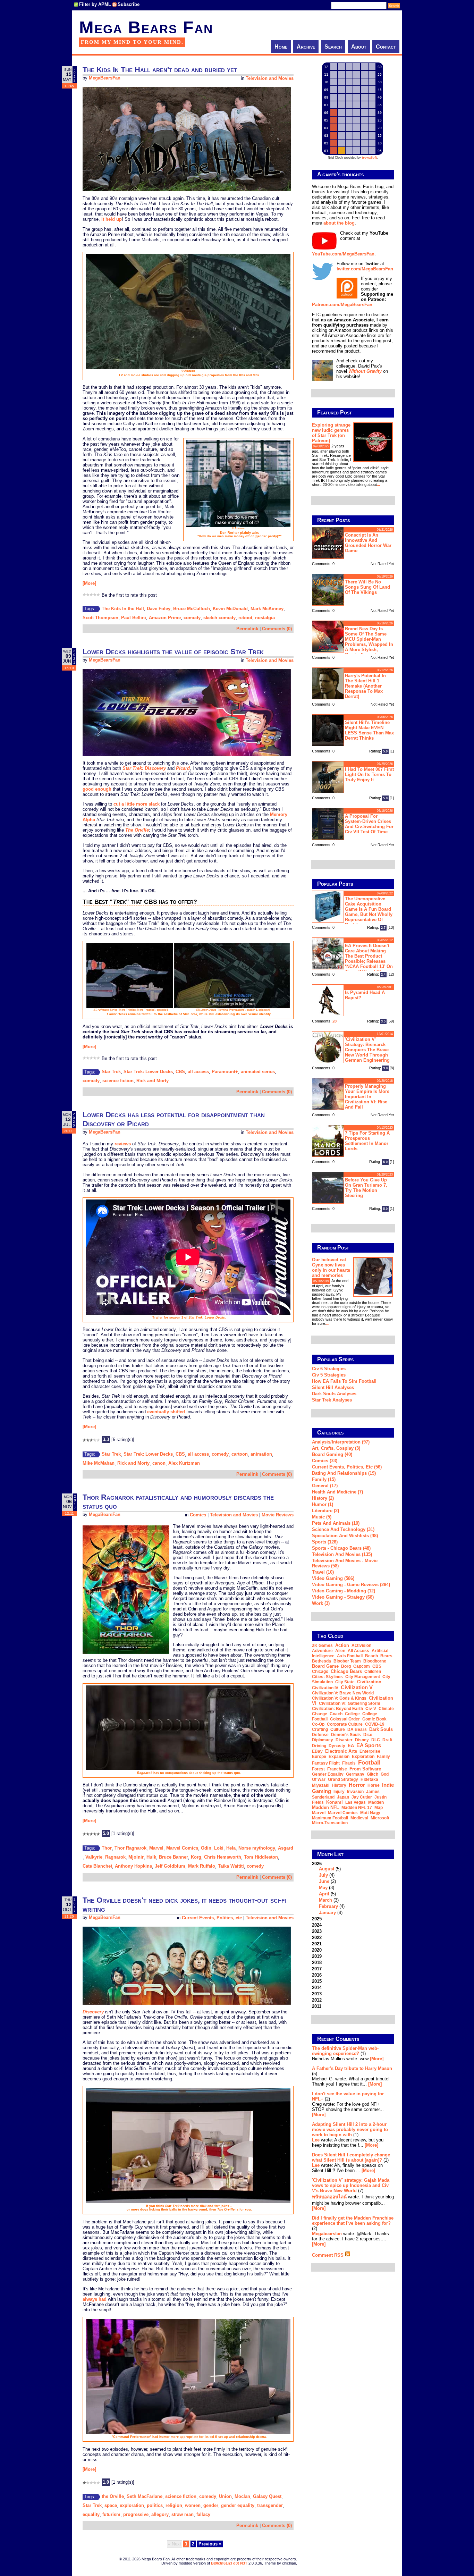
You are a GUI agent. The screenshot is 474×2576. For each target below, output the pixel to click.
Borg (346, 1666)
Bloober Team (347, 1661)
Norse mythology (257, 1848)
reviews (123, 1144)
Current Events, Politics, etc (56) (347, 1467)
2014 (317, 1988)
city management (363, 1677)
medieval (359, 1818)
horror (357, 1785)
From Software (365, 1769)
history (339, 1785)
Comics (198, 1515)
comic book (374, 1719)
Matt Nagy (370, 1813)
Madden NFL (325, 1807)
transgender (270, 2505)
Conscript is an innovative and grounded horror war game (368, 543)
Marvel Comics (182, 1848)
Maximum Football (330, 1818)
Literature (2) (325, 1511)
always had (95, 2299)
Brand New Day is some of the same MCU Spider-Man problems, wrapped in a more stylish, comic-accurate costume (353, 641)
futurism (111, 2514)
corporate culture (345, 1724)
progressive (136, 2514)
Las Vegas (355, 1802)
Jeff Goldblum (170, 1866)
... (378, 485)
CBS (180, 1072)
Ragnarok (115, 1857)
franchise (337, 1769)
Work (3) (321, 1603)
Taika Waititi (231, 1866)
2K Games (322, 1645)
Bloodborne (375, 1661)
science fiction (118, 1081)
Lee (316, 2140)
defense (320, 1735)
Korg (196, 1857)
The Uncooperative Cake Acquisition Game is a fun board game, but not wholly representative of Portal (369, 912)
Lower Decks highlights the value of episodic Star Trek (173, 652)
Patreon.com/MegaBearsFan (342, 305)
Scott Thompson (100, 618)
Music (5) (322, 1517)
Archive (306, 47)
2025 (317, 1919)
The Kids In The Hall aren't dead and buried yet (160, 70)
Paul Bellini (134, 618)
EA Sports (369, 1745)
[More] (89, 583)
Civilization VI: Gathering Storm (350, 1703)
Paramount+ (225, 1072)
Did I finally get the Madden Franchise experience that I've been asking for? (353, 2221)
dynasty (337, 1746)
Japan (343, 1797)
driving (319, 1746)
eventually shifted (166, 1412)
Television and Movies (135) (342, 1554)
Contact (386, 47)
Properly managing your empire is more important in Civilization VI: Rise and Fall (367, 1097)
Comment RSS (328, 2255)
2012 (317, 2000)
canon (159, 1463)
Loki (219, 1848)
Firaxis (349, 1763)
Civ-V (371, 1709)
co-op (318, 1724)
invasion (355, 1792)
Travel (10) (323, 1572)
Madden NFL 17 (357, 1808)
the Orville (113, 2496)
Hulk (151, 1857)
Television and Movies (270, 78)
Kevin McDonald (230, 609)
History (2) (323, 1498)
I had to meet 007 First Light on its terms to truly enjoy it (369, 775)
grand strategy (343, 1779)
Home (281, 47)
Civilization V (357, 1687)
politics (155, 2505)
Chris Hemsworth (223, 1857)
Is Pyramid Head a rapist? (365, 995)
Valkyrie (94, 1857)
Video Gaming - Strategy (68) (343, 1597)
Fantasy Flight (326, 1763)
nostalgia (265, 618)
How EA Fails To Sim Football (344, 1381)
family (383, 1757)
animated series (258, 1072)
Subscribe (129, 4)
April (324, 1894)
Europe (319, 1757)
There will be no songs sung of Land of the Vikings (367, 587)
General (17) (325, 1486)
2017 (317, 1969)
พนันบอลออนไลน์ (329, 2197)
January (327, 1913)
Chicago (320, 1672)
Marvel (156, 1848)
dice (368, 1735)
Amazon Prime (165, 618)
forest (318, 1769)
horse (374, 1785)
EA (351, 1746)
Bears (386, 1656)
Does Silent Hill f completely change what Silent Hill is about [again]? (351, 2157)
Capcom (362, 1666)
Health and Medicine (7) (337, 1492)
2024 (317, 1925)
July (323, 1875)
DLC (376, 1740)
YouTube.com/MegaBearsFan (343, 254)
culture (338, 1729)
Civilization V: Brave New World (343, 1693)
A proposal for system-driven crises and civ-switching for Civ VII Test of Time (369, 824)
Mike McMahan (99, 1463)
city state (345, 1682)
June (324, 1881)
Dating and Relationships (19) (344, 1473)
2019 (317, 1956)
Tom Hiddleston (261, 1857)
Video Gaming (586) (333, 1578)
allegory (160, 2514)
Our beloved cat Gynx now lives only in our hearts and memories (331, 1268)
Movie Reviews (278, 1515)
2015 (317, 1981)
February (328, 1906)
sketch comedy (219, 618)
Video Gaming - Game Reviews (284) (351, 1585)
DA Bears (357, 1729)
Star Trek (111, 1072)
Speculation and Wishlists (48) (345, 1536)
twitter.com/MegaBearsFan (365, 269)
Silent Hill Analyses (333, 1387)
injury (339, 1792)
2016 (317, 1975)
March (325, 1900)
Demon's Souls (346, 1735)
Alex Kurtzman (184, 1463)
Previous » (210, 2544)
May (323, 1888)
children (373, 1672)
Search (333, 47)
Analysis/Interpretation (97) (341, 1442)
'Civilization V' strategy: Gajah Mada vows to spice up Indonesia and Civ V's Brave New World (351, 2185)
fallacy (203, 2514)
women (193, 2505)
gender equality (238, 2505)
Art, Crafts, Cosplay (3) (336, 1448)
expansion (339, 1757)
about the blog (339, 223)
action (342, 1645)
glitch (373, 1774)
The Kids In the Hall (123, 609)
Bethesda (321, 1661)
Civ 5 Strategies (329, 1375)
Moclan (242, 2496)
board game (325, 1666)
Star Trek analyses (332, 1400)
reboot (245, 618)
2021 (317, 1944)
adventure (322, 1651)
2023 (317, 1931)
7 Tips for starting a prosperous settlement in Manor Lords (367, 1141)
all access (198, 1072)
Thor (107, 1848)
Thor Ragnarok (130, 1848)
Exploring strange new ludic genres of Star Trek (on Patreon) (331, 433)
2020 (317, 1950)
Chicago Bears (346, 1671)
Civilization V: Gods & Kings (339, 1698)
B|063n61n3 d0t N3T (229, 2563)
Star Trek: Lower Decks (148, 1072)
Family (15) (324, 1479)
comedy (192, 618)
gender (211, 2505)
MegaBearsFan (105, 78)
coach (336, 1714)
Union (225, 2496)
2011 (317, 2006)
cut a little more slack (137, 804)
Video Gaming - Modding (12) (344, 1591)
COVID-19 (375, 1724)
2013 (317, 1994)
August (327, 1869)
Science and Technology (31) (343, 1529)
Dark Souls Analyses (334, 1394)
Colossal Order (345, 1719)
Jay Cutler (362, 1797)
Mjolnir (136, 1857)
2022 (317, 1938)
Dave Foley (159, 609)
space (111, 2505)
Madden (376, 1802)
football (369, 1762)
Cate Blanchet (97, 1866)
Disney (362, 1740)
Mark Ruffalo (202, 1866)
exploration (132, 2505)
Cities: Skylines (327, 1677)
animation (261, 1454)
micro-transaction (330, 1823)
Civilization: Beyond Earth (337, 1709)
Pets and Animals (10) (336, 1523)
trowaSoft (369, 158)
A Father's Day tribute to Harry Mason (352, 2068)
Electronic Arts (341, 1751)
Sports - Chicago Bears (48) (341, 1548)
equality (91, 2514)
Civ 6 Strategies (329, 1369)
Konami (335, 1802)
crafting (320, 1729)
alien (340, 1651)
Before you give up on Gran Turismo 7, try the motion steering (366, 1188)
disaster (344, 1740)
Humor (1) (323, 1504)
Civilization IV (325, 1688)
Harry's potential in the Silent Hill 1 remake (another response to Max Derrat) (365, 686)
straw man (183, 2514)
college (352, 1714)
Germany (355, 1774)
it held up (112, 219)
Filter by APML (95, 4)
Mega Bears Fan (146, 27)
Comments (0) (277, 629)
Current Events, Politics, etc (212, 1918)
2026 (328, 1888)
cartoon (240, 1454)
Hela (231, 1848)
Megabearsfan (327, 2234)
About (359, 47)
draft (387, 1740)
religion (174, 2505)
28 (335, 1021)
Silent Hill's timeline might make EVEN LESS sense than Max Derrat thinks (369, 730)
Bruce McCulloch (192, 609)
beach (371, 1656)
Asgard (286, 1848)
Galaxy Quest (267, 2496)
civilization (369, 1682)
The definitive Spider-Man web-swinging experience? (345, 2051)
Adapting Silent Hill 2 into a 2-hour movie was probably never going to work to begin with (350, 2129)
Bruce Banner (173, 1857)
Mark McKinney (267, 609)
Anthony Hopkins (133, 1866)
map (379, 1808)
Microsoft (380, 1818)
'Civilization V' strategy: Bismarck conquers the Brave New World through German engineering (367, 1050)
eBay (317, 1751)
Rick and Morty (153, 1081)
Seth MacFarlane (145, 2496)
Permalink (247, 629)
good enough (97, 789)
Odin (206, 1848)
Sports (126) (325, 1542)
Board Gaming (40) (332, 1454)
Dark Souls (381, 1729)
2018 (317, 1963)
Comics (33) (325, 1461)
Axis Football (350, 1656)
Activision (361, 1645)
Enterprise (370, 1751)
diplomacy (323, 1740)
